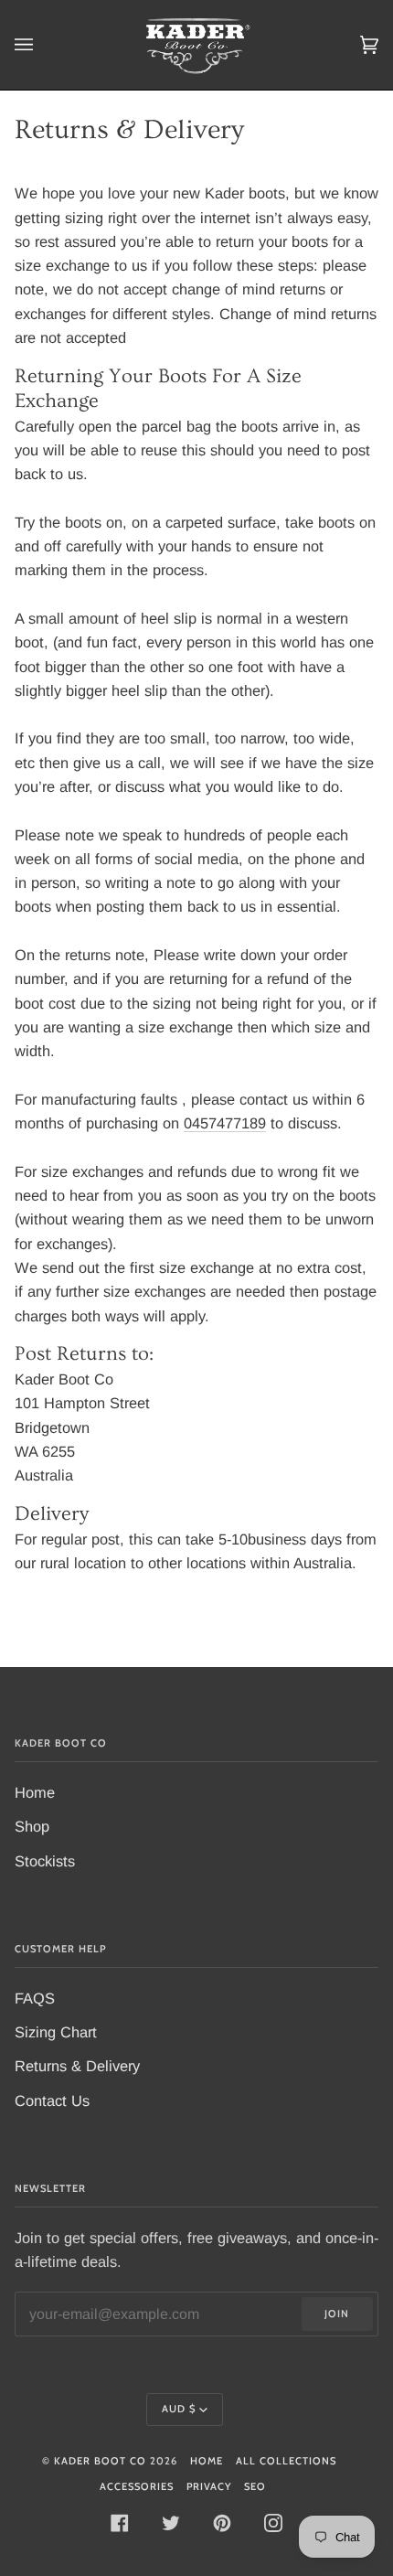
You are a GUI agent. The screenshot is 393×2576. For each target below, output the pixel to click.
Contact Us (52, 2100)
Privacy (209, 2486)
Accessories (137, 2486)
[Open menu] (42, 45)
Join (337, 2314)
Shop (32, 1826)
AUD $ (179, 2409)
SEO (255, 2486)
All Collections (286, 2461)
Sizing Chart (56, 2032)
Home (35, 1792)
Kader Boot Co (100, 2461)
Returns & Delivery (77, 2066)
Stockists (45, 1861)
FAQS (35, 1998)
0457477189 (225, 1123)
